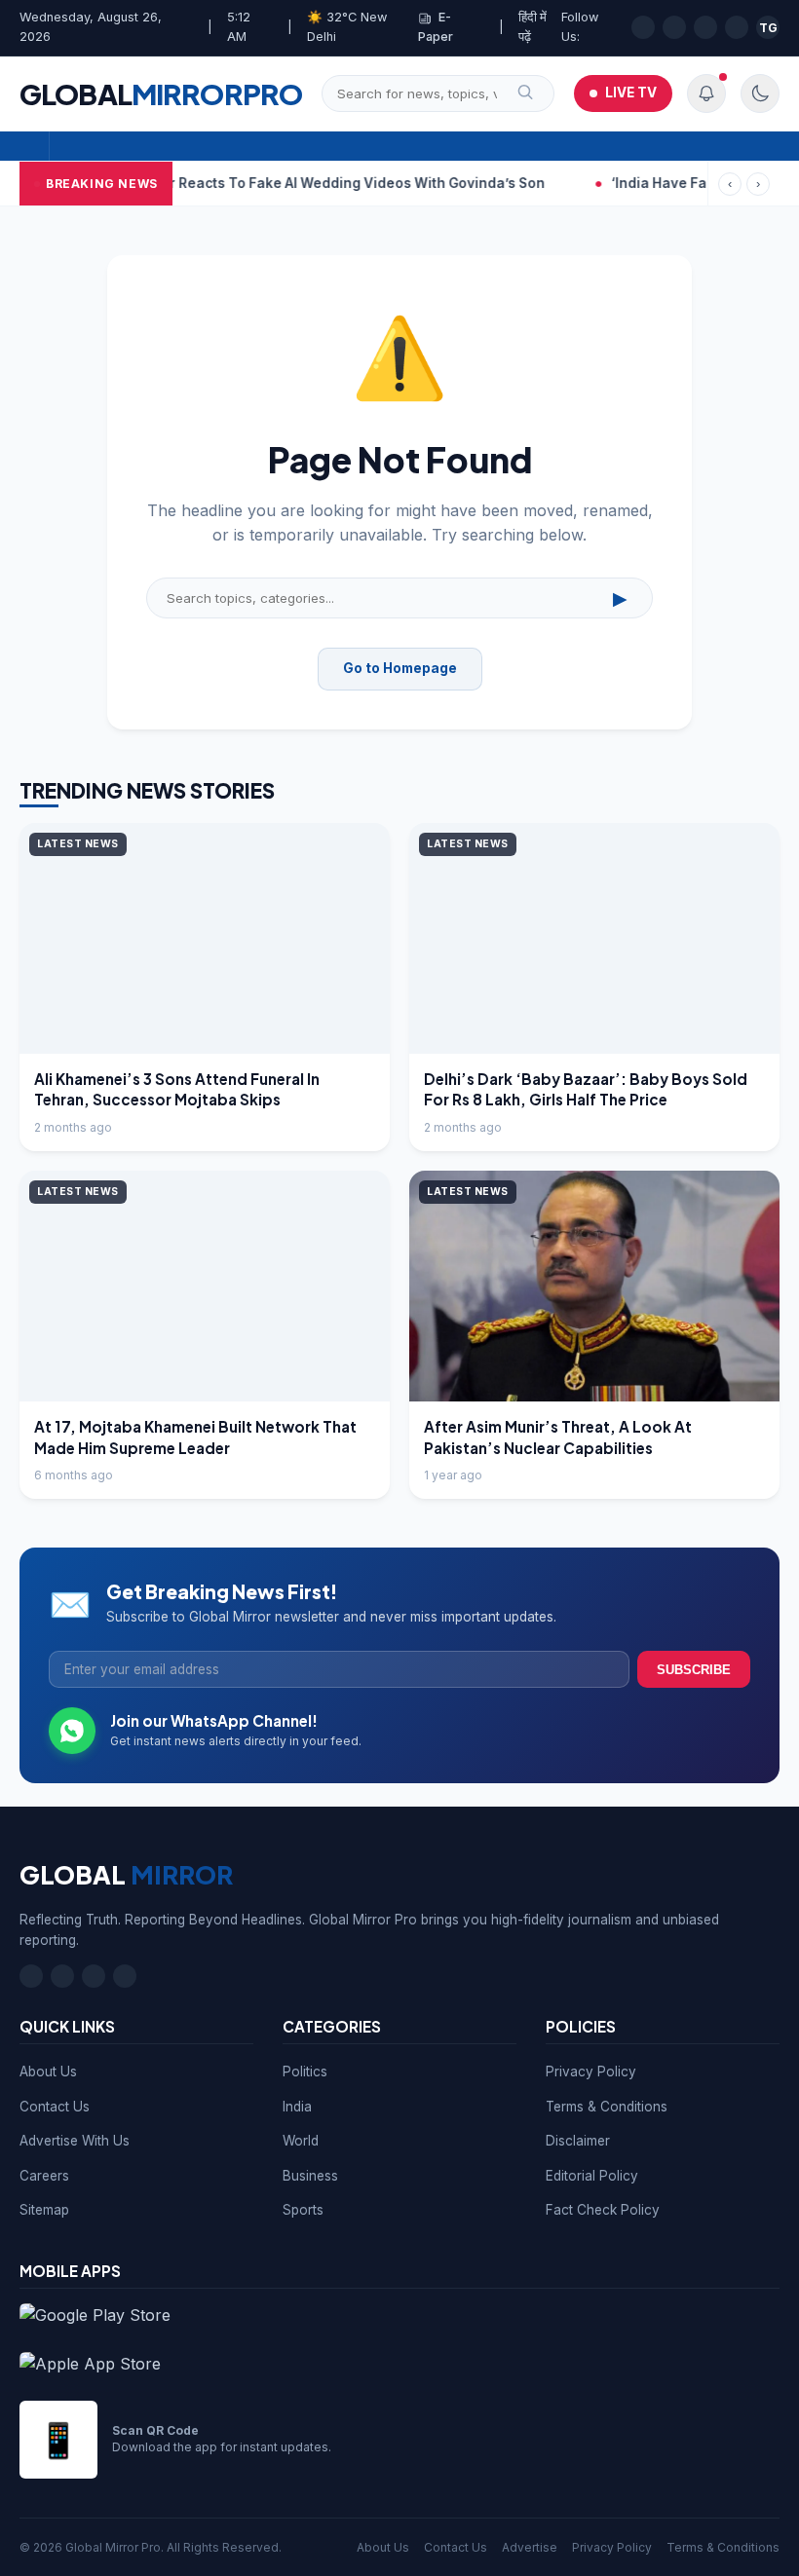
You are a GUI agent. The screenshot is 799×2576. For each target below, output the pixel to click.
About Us (48, 2072)
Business (310, 2176)
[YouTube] (737, 27)
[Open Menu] (35, 146)
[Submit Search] (525, 93)
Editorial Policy (592, 2176)
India (297, 2107)
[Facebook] (643, 27)
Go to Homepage (400, 668)
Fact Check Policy (603, 2210)
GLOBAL (161, 93)
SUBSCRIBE (694, 1670)
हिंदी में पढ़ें (533, 27)
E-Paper (436, 27)
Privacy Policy (591, 2072)
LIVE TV (631, 93)
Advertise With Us (75, 2141)
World (301, 2141)
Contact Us (55, 2107)
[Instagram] (705, 27)
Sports (303, 2210)
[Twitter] (674, 27)
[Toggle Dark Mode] (760, 93)
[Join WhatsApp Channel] (72, 1731)
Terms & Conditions (607, 2107)
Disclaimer (578, 2141)
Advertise (530, 2547)
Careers (44, 2176)
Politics (305, 2072)
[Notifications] (706, 93)
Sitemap (44, 2210)
